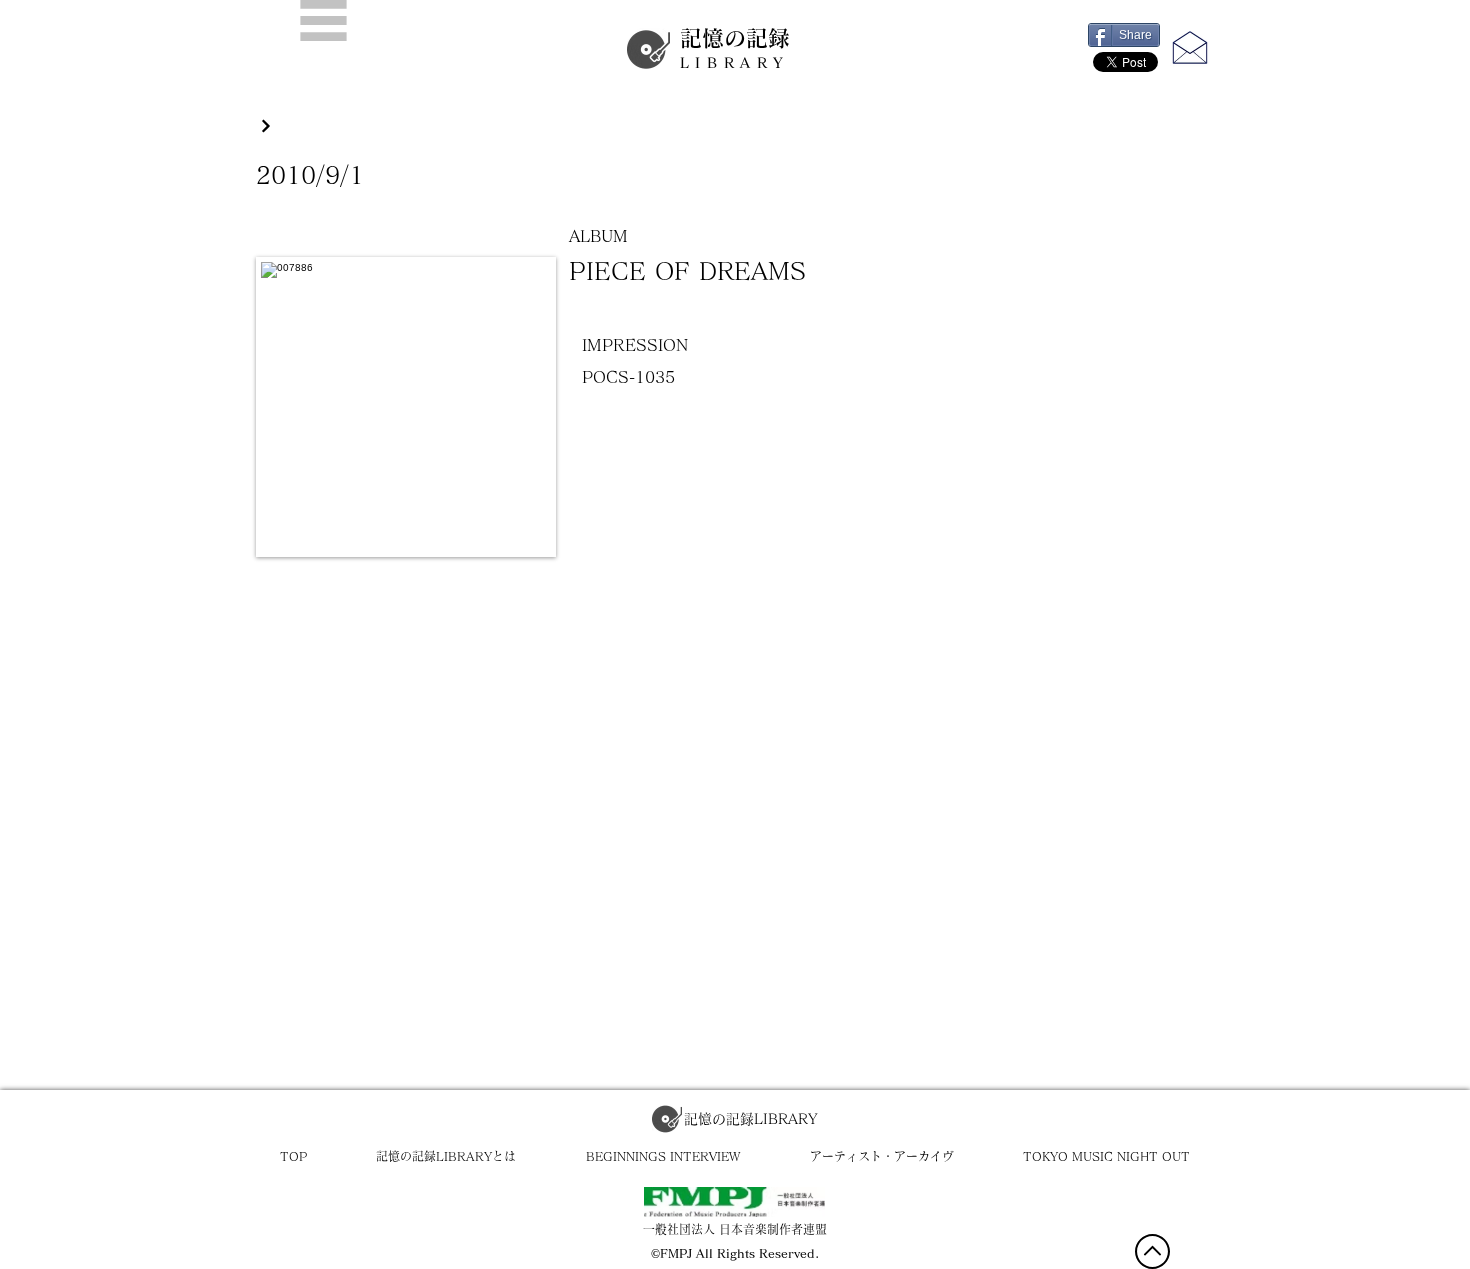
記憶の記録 (735, 48)
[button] (323, 20)
